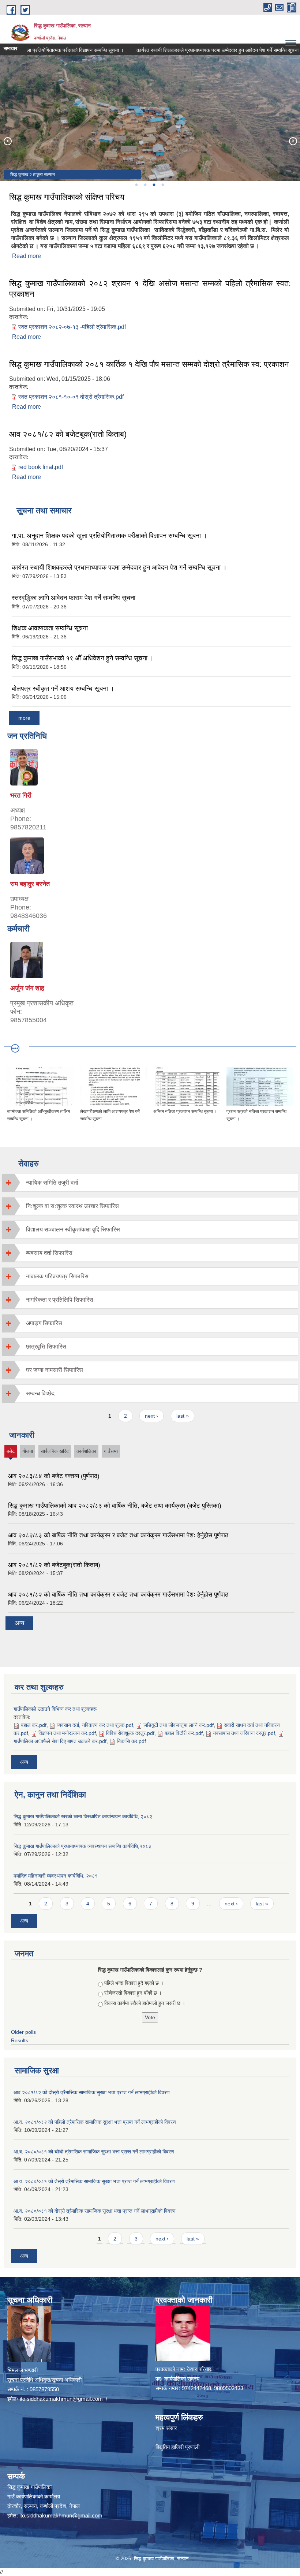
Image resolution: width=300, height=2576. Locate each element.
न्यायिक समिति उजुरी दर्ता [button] (52, 1183)
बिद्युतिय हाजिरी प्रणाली (177, 2447)
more (24, 718)
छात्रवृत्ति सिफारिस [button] (46, 1347)
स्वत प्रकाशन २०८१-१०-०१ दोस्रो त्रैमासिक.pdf (71, 397)
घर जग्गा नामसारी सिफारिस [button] (55, 1370)
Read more (27, 256)
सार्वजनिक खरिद (55, 1451)
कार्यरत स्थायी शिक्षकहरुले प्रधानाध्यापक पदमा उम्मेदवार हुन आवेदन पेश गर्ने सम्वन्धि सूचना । (195, 50)
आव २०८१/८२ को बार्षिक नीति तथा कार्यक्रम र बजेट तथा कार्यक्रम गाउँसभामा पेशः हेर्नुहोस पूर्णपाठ (118, 1595)
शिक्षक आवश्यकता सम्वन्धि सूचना (50, 628)
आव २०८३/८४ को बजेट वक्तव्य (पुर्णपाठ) (54, 1476)
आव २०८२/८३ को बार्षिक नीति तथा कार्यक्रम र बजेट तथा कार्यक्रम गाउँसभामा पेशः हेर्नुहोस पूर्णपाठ (118, 1535)
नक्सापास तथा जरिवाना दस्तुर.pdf (244, 1733)
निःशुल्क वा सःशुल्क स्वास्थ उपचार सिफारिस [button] (72, 1206)
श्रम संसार (166, 2428)
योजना (28, 1451)
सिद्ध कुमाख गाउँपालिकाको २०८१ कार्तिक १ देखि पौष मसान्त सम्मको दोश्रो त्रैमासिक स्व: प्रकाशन (149, 364)
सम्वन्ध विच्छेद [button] (40, 1393)
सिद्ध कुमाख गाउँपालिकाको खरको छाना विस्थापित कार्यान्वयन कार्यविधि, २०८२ (83, 1816)
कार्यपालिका (86, 1451)
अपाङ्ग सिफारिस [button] (44, 1323)
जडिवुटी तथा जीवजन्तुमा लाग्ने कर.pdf (179, 1725)
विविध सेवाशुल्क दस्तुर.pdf (130, 1733)
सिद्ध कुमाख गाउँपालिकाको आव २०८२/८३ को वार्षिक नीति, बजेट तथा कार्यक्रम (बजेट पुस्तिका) (115, 1506)
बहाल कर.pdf (34, 1725)
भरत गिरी (21, 795)
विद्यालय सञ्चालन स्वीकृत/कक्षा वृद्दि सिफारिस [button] (73, 1229)
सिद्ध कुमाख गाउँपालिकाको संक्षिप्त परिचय (67, 197)
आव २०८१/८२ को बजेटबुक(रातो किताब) (68, 434)
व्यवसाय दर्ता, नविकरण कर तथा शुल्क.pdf (95, 1725)
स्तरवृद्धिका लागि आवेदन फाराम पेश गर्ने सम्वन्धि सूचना (74, 598)
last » (183, 1416)
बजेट (11, 1453)
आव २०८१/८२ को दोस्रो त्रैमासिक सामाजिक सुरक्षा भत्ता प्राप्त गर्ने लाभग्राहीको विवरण (92, 2092)
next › (151, 1416)
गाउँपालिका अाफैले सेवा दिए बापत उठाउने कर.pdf (60, 1741)
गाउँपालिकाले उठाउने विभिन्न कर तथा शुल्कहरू (55, 1709)
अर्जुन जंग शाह (27, 988)
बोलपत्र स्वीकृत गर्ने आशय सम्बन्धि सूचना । (63, 689)
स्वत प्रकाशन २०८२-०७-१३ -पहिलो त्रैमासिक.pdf (72, 327)
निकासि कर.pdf (131, 1741)
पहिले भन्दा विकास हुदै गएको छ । (134, 1983)
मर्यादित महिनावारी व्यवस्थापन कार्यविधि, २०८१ (56, 1876)
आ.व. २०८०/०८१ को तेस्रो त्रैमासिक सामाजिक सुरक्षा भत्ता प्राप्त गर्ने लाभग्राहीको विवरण (94, 2181)
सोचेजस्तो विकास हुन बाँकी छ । (133, 1993)
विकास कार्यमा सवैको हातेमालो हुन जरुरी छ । (145, 2003)
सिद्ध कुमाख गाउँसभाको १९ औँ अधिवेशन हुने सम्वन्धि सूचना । (83, 658)
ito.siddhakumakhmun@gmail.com (61, 2399)
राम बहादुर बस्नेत (30, 884)
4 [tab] (162, 185)
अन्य (19, 1623)
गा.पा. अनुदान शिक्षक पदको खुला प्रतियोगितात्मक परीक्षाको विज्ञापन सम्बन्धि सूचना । (109, 536)
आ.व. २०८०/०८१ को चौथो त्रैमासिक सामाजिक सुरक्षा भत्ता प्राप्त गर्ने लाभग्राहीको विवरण (94, 2152)
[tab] (150, 1183)
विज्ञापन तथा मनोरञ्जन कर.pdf (67, 1733)
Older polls (23, 2032)
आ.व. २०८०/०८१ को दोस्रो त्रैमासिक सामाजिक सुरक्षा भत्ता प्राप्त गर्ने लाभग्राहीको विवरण (95, 2211)
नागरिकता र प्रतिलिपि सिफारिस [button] (60, 1300)
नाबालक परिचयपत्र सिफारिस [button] (57, 1276)
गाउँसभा (111, 1451)
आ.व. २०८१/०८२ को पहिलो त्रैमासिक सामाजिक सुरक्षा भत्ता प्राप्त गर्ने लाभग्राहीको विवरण (95, 2122)
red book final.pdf (41, 467)
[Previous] (7, 141)
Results (20, 2040)
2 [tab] (145, 185)
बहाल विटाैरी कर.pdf (184, 1733)
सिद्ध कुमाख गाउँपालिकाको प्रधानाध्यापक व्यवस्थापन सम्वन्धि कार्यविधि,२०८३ (82, 1846)
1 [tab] (136, 185)
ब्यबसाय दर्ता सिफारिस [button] (49, 1253)
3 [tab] (154, 185)
